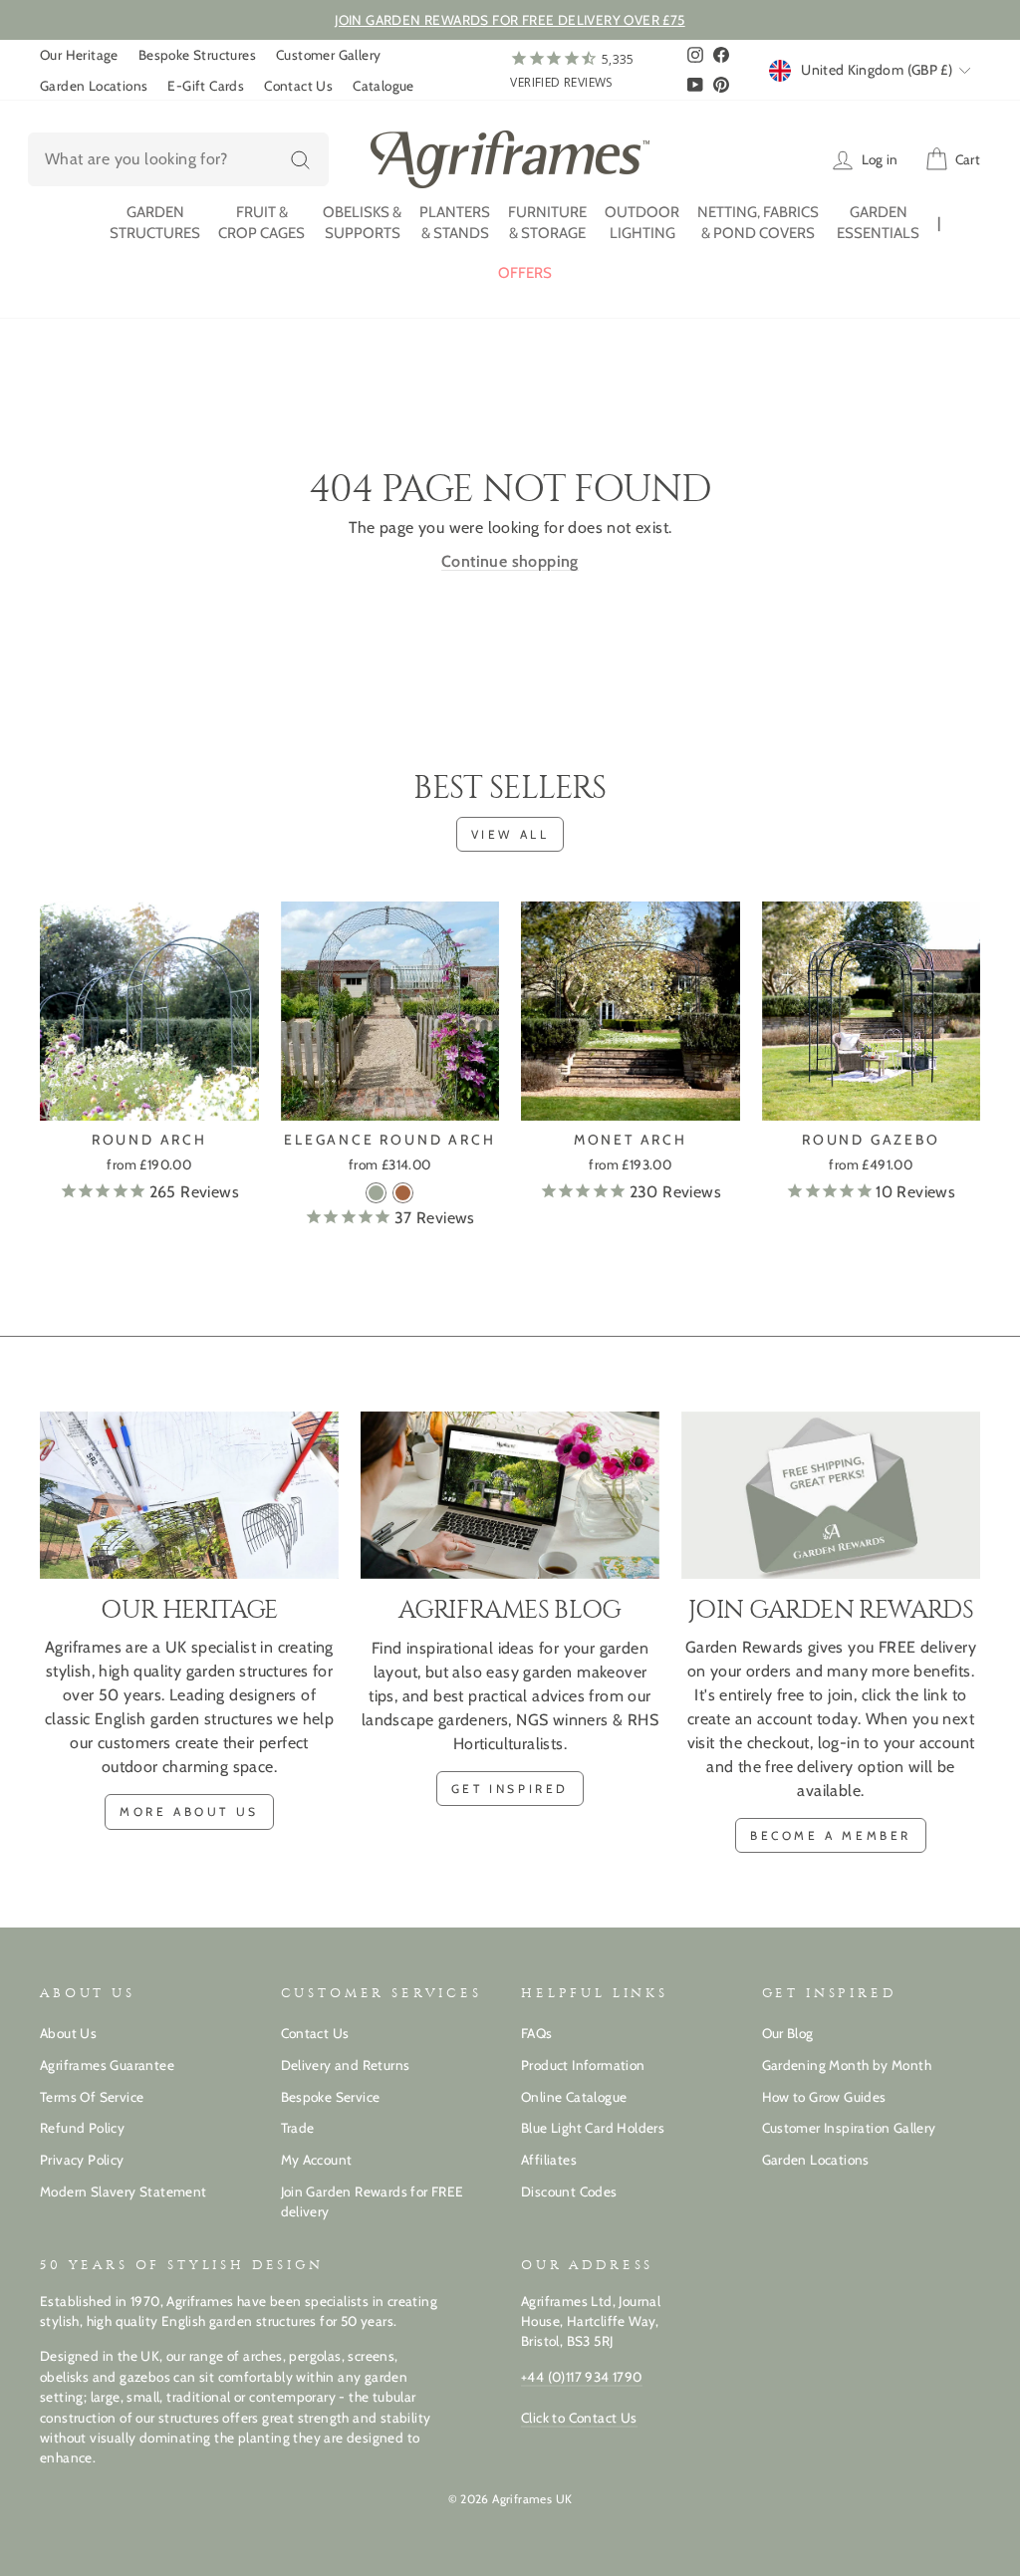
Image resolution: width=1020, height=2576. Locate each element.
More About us (189, 1811)
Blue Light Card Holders (593, 2128)
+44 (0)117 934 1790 (582, 2377)
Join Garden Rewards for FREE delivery (373, 2201)
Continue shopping (510, 561)
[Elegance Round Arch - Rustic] (403, 1193)
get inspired (510, 1789)
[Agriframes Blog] (510, 1496)
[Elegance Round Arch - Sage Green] (376, 1193)
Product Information (583, 2065)
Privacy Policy (82, 2160)
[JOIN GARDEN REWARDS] (831, 1496)
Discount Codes (569, 2191)
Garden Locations (94, 86)
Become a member (831, 1835)
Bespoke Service (331, 2097)
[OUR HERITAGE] (189, 1496)
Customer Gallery (328, 55)
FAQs (537, 2033)
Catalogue (383, 86)
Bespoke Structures (197, 55)
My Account (317, 2160)
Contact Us (298, 86)
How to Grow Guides (824, 2097)
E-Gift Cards (206, 86)
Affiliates (549, 2160)
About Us (68, 2033)
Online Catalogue (574, 2097)
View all (510, 834)
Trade (298, 2128)
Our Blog (788, 2033)
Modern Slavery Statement (124, 2191)
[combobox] (178, 159)
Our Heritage (79, 55)
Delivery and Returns (346, 2065)
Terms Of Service (92, 2097)
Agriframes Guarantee (107, 2065)
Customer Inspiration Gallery (849, 2128)
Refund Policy (82, 2128)
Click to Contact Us (579, 2418)
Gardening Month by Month (847, 2065)
